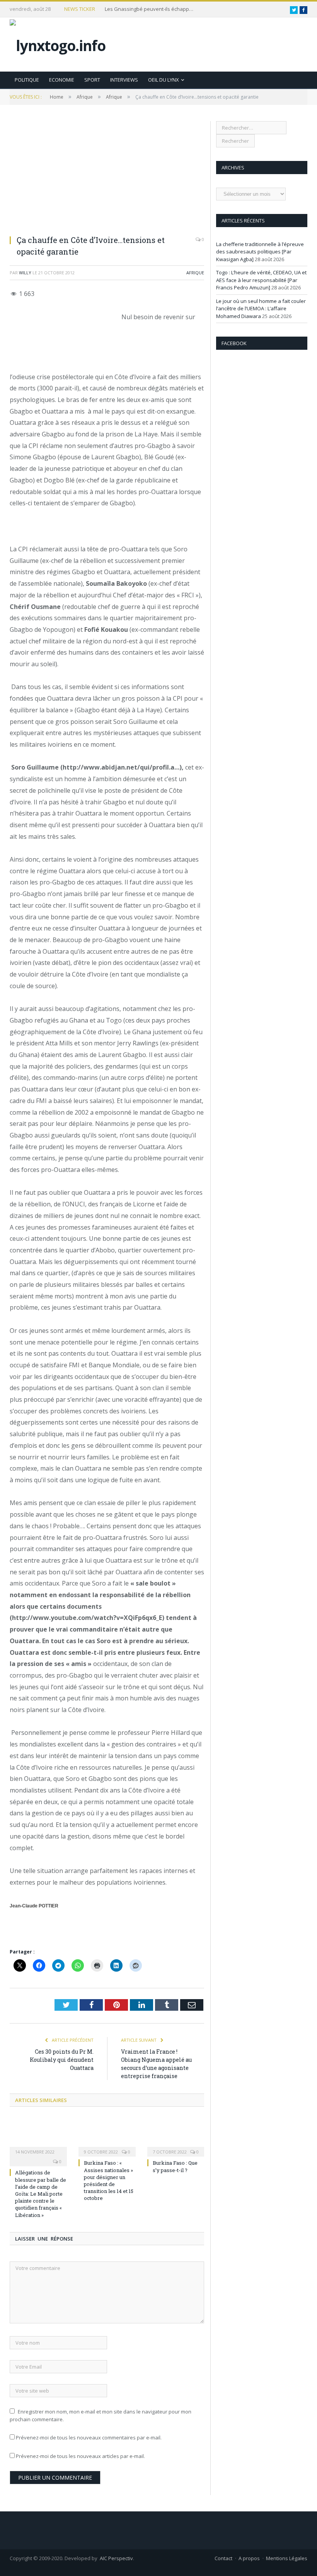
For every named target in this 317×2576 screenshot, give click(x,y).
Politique (27, 80)
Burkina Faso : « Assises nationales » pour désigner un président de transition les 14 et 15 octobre (109, 2180)
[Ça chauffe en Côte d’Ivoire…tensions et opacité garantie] (107, 175)
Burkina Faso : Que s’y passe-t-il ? (175, 2166)
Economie (62, 80)
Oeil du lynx (164, 80)
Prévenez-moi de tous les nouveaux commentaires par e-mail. (89, 2437)
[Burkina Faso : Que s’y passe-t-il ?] (176, 2136)
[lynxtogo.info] (58, 44)
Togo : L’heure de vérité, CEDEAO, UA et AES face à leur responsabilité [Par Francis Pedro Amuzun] (261, 280)
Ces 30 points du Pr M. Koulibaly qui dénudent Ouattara (62, 2060)
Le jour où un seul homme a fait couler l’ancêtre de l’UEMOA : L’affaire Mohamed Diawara (261, 309)
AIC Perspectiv (116, 2558)
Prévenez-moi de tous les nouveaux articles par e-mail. (80, 2456)
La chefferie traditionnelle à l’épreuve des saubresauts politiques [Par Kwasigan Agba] (260, 252)
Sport (92, 80)
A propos (249, 2558)
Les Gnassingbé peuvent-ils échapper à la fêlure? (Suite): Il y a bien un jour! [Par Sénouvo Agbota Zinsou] (151, 9)
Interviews (124, 80)
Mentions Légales (287, 2558)
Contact (223, 2558)
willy (25, 273)
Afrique (195, 273)
